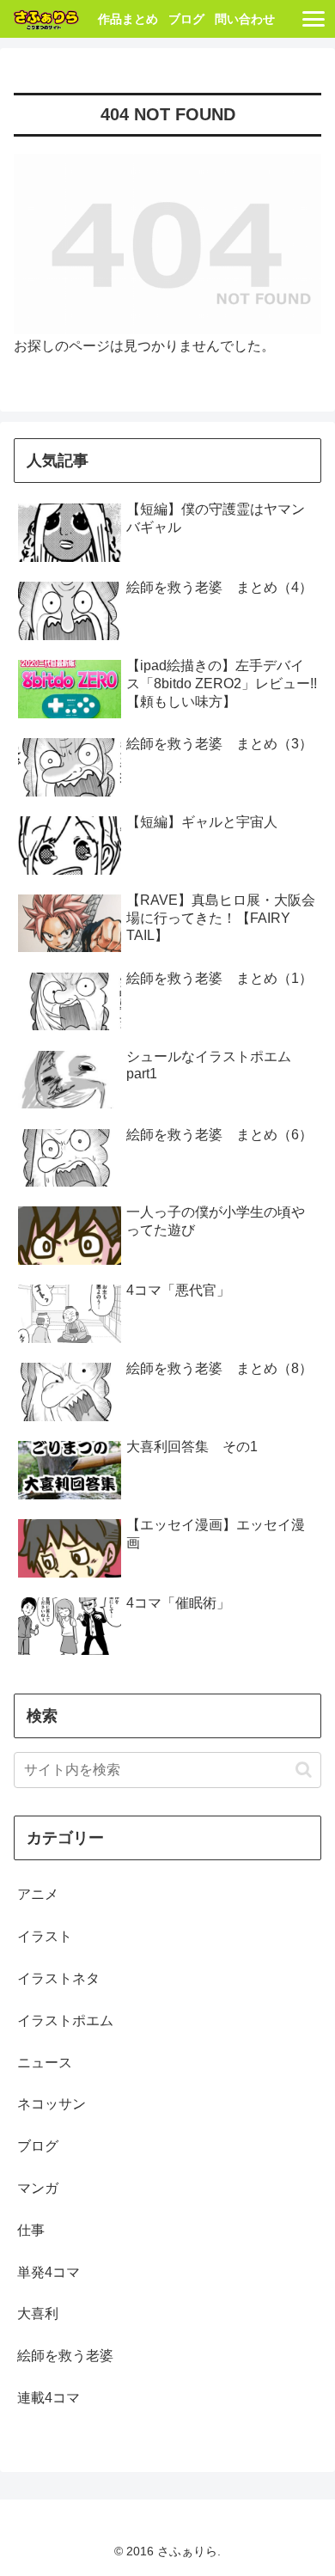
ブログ (186, 19)
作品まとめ (128, 19)
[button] (304, 1770)
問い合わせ (245, 19)
